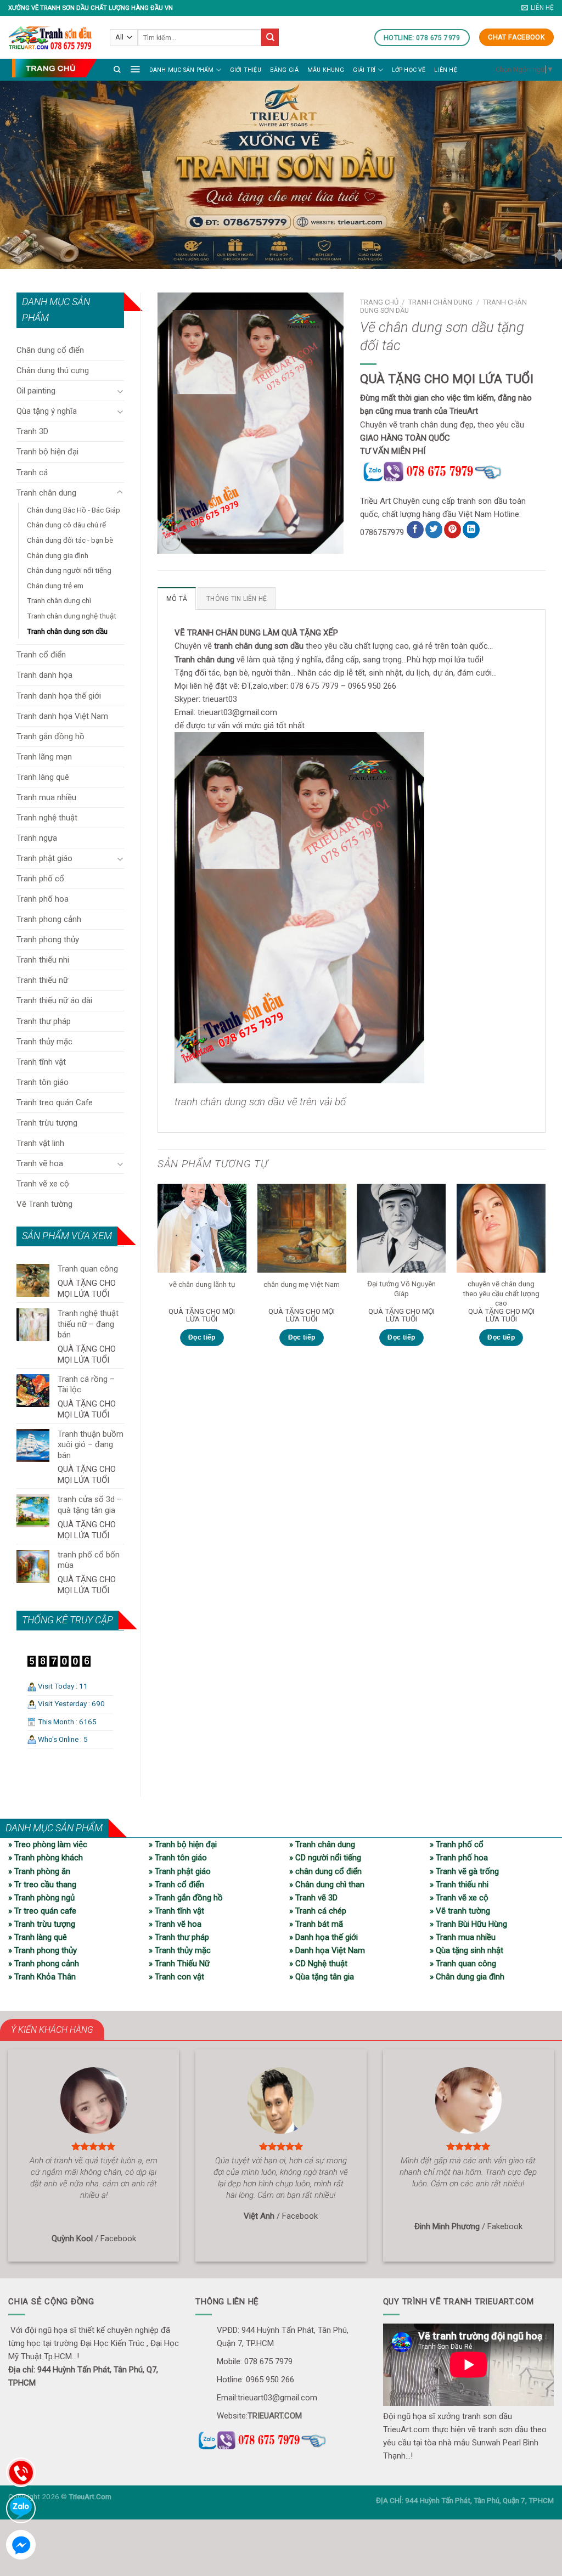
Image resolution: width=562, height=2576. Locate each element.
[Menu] (135, 69)
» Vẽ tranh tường (460, 1911)
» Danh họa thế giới (324, 1937)
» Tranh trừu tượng (42, 1924)
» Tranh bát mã (316, 1924)
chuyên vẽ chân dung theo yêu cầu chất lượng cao (501, 1293)
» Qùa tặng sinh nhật (467, 1950)
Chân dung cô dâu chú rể (66, 525)
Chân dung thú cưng (53, 370)
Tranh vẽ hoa (40, 1163)
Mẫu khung (326, 70)
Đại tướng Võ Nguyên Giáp (401, 1289)
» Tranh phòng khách (46, 1858)
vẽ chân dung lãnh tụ (202, 1284)
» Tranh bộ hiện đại (183, 1844)
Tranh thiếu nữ (42, 980)
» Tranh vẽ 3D (313, 1898)
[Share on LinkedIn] (471, 530)
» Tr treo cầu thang (42, 1885)
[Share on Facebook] (415, 530)
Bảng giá (285, 70)
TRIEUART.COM (275, 2416)
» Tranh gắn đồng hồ (186, 1898)
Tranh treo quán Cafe (55, 1103)
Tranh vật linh (40, 1143)
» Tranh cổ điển (176, 1885)
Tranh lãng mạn (44, 757)
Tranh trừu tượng (47, 1123)
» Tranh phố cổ (457, 1844)
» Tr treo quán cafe (42, 1911)
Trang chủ (379, 302)
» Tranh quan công (463, 1964)
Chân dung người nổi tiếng (69, 570)
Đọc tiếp (202, 1337)
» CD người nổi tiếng (325, 1858)
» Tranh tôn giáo (178, 1858)
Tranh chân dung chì (59, 600)
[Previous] (158, 1275)
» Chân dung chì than (327, 1885)
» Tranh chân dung (322, 1844)
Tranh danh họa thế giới (59, 696)
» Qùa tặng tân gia (322, 1977)
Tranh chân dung (46, 493)
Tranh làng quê (43, 777)
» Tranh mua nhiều (463, 1937)
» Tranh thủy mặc (180, 1950)
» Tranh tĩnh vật (176, 1911)
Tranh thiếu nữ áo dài (54, 1000)
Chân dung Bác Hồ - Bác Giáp (74, 510)
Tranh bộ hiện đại (47, 452)
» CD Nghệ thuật (318, 1964)
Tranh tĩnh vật (41, 1062)
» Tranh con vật (176, 1977)
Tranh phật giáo (44, 858)
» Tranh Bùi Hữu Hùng (468, 1924)
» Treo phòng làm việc (48, 1844)
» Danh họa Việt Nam (327, 1950)
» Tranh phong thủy (43, 1950)
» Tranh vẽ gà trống (464, 1871)
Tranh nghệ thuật (47, 818)
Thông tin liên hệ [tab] (237, 599)
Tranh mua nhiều (46, 797)
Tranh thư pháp (44, 1021)
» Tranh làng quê (38, 1937)
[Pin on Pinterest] (453, 530)
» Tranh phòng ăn (39, 1871)
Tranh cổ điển (41, 655)
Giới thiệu (246, 70)
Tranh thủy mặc (44, 1042)
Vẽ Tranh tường (44, 1204)
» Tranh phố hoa (459, 1858)
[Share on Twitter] (434, 530)
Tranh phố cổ (40, 879)
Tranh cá (32, 473)
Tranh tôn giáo (43, 1082)
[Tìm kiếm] (117, 69)
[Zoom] (171, 541)
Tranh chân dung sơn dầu (67, 631)
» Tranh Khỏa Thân (42, 1977)
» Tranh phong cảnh (44, 1964)
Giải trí (364, 70)
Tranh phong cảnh (49, 919)
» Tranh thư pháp (179, 1937)
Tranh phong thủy (48, 940)
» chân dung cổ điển (325, 1871)
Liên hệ (445, 70)
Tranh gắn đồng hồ (50, 736)
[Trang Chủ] (54, 68)
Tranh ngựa (37, 838)
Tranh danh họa (44, 675)
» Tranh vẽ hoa (175, 1924)
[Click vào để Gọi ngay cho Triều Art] (453, 470)
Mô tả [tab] (177, 599)
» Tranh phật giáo (180, 1871)
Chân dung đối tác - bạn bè (70, 540)
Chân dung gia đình (58, 555)
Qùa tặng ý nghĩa (47, 411)
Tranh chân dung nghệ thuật (72, 616)
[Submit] (270, 37)
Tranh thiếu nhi (43, 960)
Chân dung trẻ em (55, 586)
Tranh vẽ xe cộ (43, 1184)
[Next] (545, 1275)
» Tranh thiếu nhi (459, 1885)
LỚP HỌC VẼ (409, 70)
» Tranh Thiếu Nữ (179, 1964)
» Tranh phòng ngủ (41, 1898)
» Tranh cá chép (318, 1911)
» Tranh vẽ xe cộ (459, 1898)
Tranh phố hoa (43, 899)
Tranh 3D (32, 431)
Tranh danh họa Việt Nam (62, 716)
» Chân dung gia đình (467, 1977)
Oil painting (36, 391)
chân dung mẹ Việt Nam (302, 1284)
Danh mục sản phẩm (182, 70)
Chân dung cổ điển (50, 350)
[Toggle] (120, 391)
